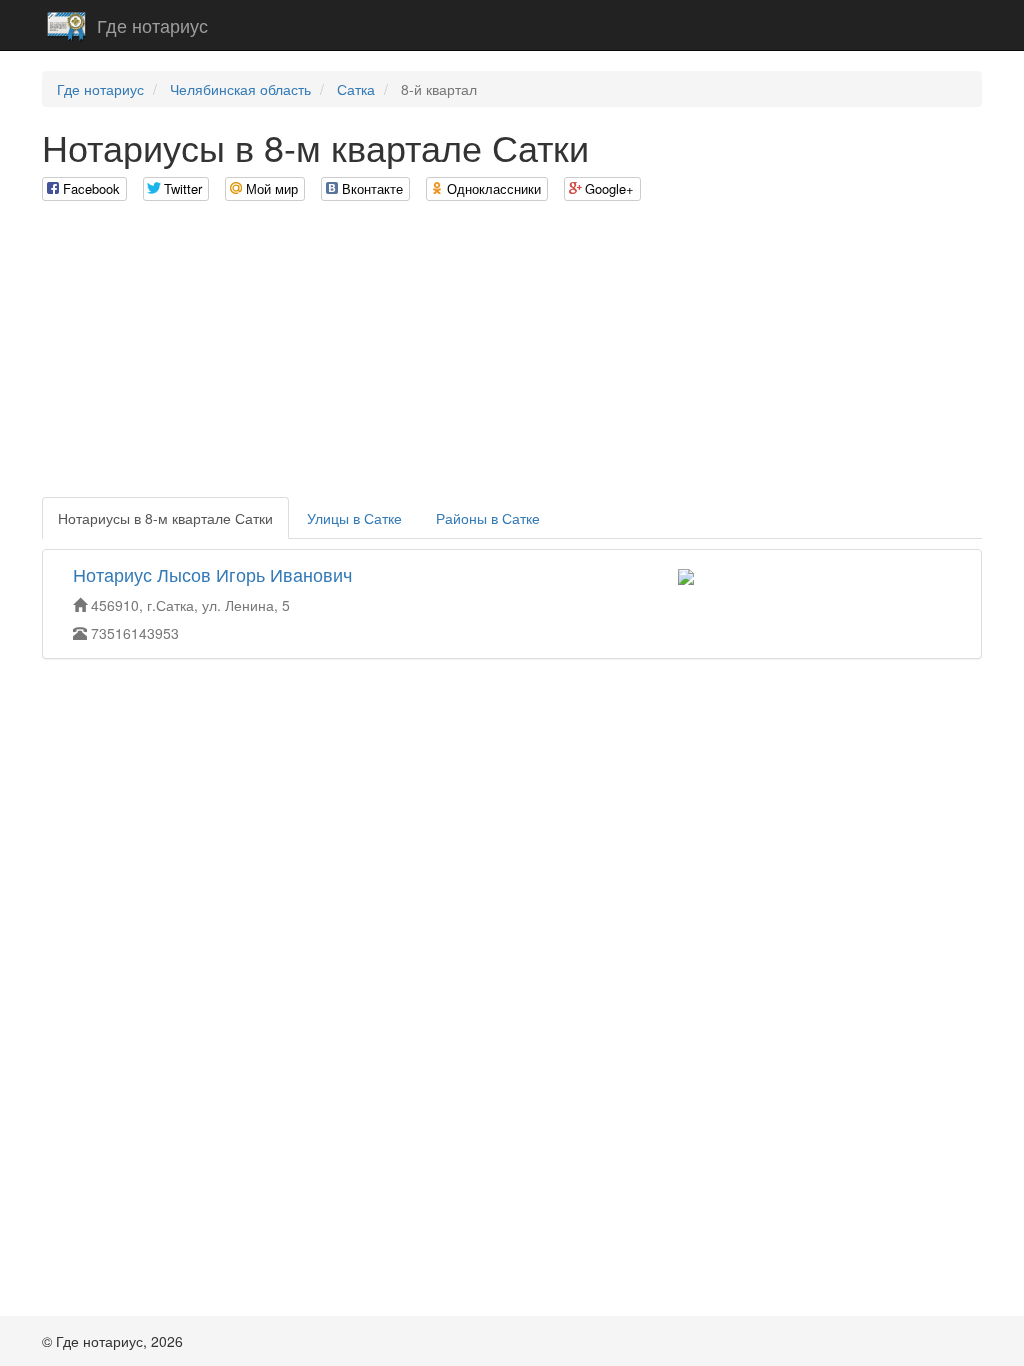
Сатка (356, 89)
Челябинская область (240, 89)
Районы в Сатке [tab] (488, 518)
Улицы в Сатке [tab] (354, 518)
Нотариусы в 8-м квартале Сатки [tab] (165, 518)
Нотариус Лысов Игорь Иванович (212, 574)
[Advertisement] (512, 357)
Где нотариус (152, 25)
